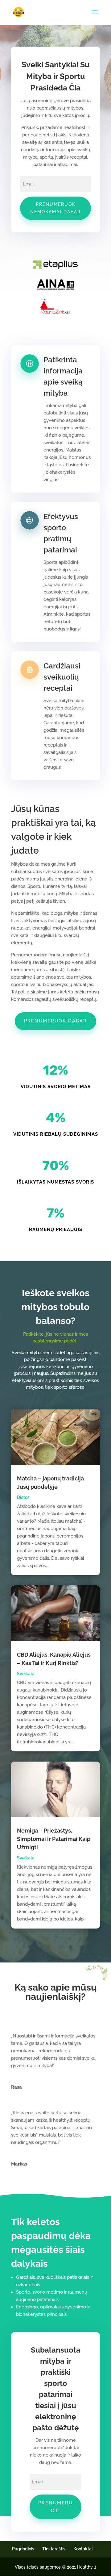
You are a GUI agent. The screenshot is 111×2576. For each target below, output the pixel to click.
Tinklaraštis (54, 2549)
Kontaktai (83, 2549)
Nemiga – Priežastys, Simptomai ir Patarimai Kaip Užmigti (54, 1839)
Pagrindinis (23, 2549)
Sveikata (26, 1674)
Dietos (23, 1497)
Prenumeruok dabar (55, 1021)
